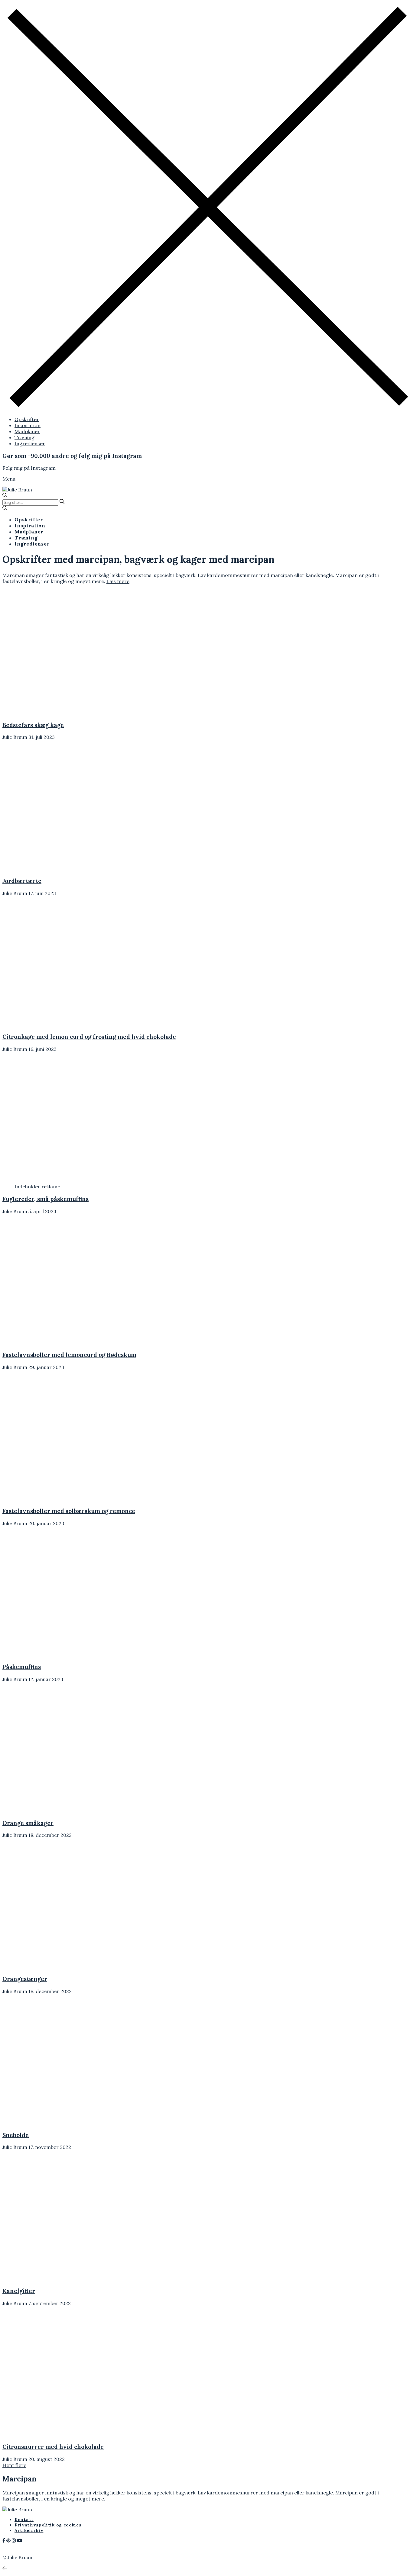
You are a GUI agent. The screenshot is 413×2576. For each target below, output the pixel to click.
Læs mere (118, 581)
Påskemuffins (22, 1667)
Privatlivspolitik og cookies (48, 2525)
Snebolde (16, 2135)
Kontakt (24, 2520)
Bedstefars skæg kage (33, 725)
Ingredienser (30, 443)
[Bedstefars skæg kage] (56, 713)
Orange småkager (28, 1823)
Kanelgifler (19, 2291)
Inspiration (28, 425)
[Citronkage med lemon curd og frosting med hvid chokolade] (56, 1025)
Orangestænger (25, 1979)
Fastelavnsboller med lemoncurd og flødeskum (69, 1355)
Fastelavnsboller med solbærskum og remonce (69, 1511)
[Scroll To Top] (5, 2568)
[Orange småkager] (56, 1811)
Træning (24, 437)
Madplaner (27, 431)
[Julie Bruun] (17, 490)
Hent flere (14, 2465)
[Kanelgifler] (56, 2278)
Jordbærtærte (22, 881)
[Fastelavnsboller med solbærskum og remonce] (56, 1499)
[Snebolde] (56, 2123)
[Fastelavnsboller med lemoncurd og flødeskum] (56, 1343)
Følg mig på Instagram (29, 468)
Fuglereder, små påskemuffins (46, 1199)
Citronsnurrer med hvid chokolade (53, 2447)
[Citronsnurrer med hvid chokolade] (56, 2435)
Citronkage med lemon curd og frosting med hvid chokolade (89, 1037)
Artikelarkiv (29, 2530)
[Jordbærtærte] (56, 868)
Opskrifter (27, 419)
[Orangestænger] (56, 1966)
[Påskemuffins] (56, 1655)
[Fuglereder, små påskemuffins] (56, 1180)
